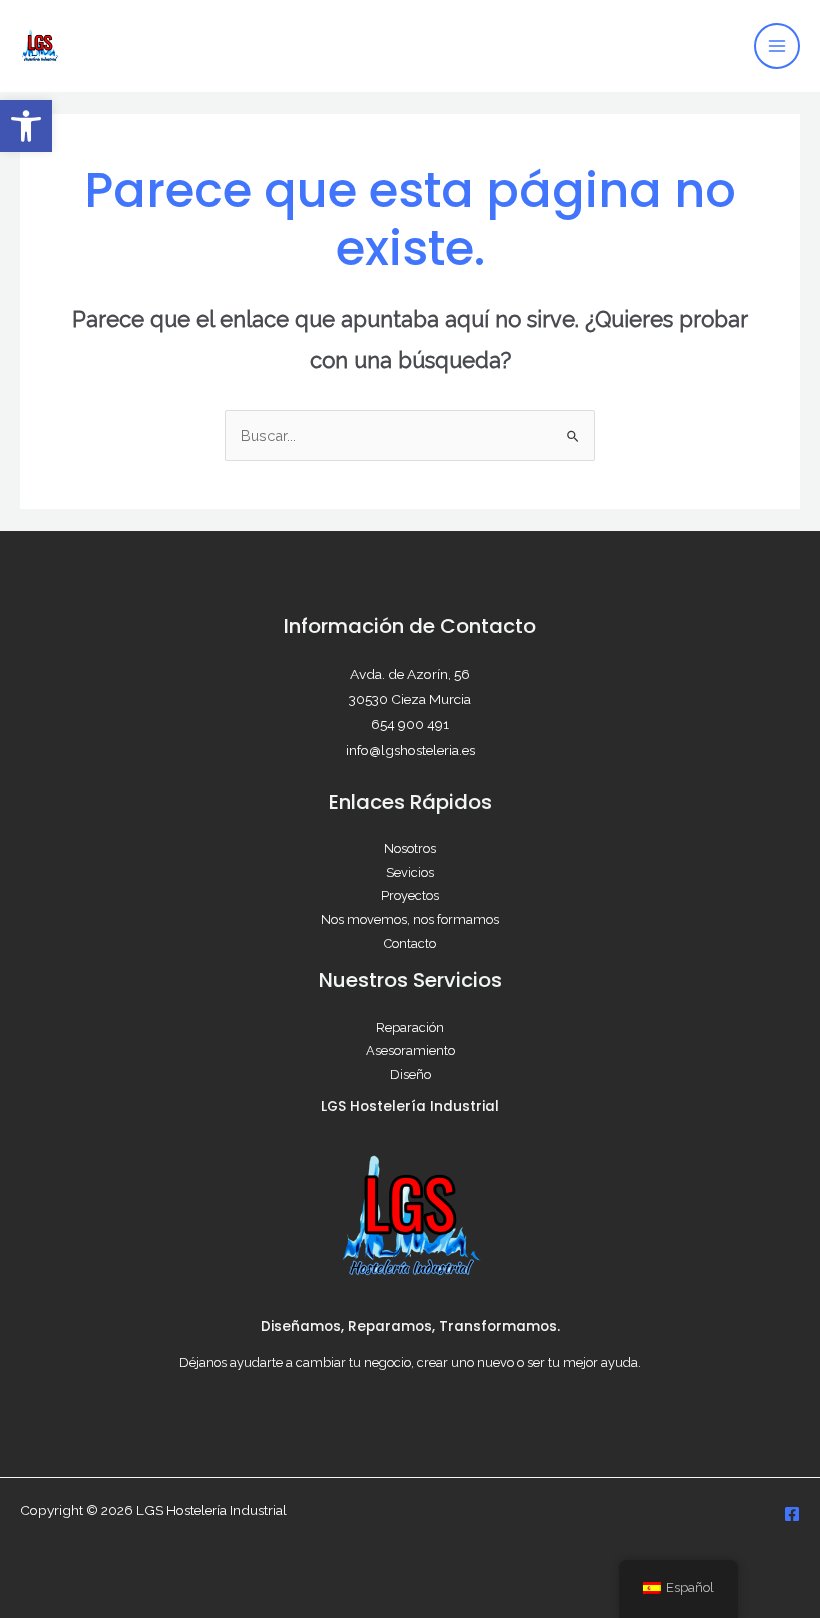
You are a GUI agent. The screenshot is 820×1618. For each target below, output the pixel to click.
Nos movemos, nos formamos (410, 919)
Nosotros (410, 848)
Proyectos (410, 895)
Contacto (410, 943)
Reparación (410, 1027)
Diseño (410, 1074)
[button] (26, 126)
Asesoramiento (410, 1050)
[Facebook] (792, 1514)
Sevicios (410, 872)
